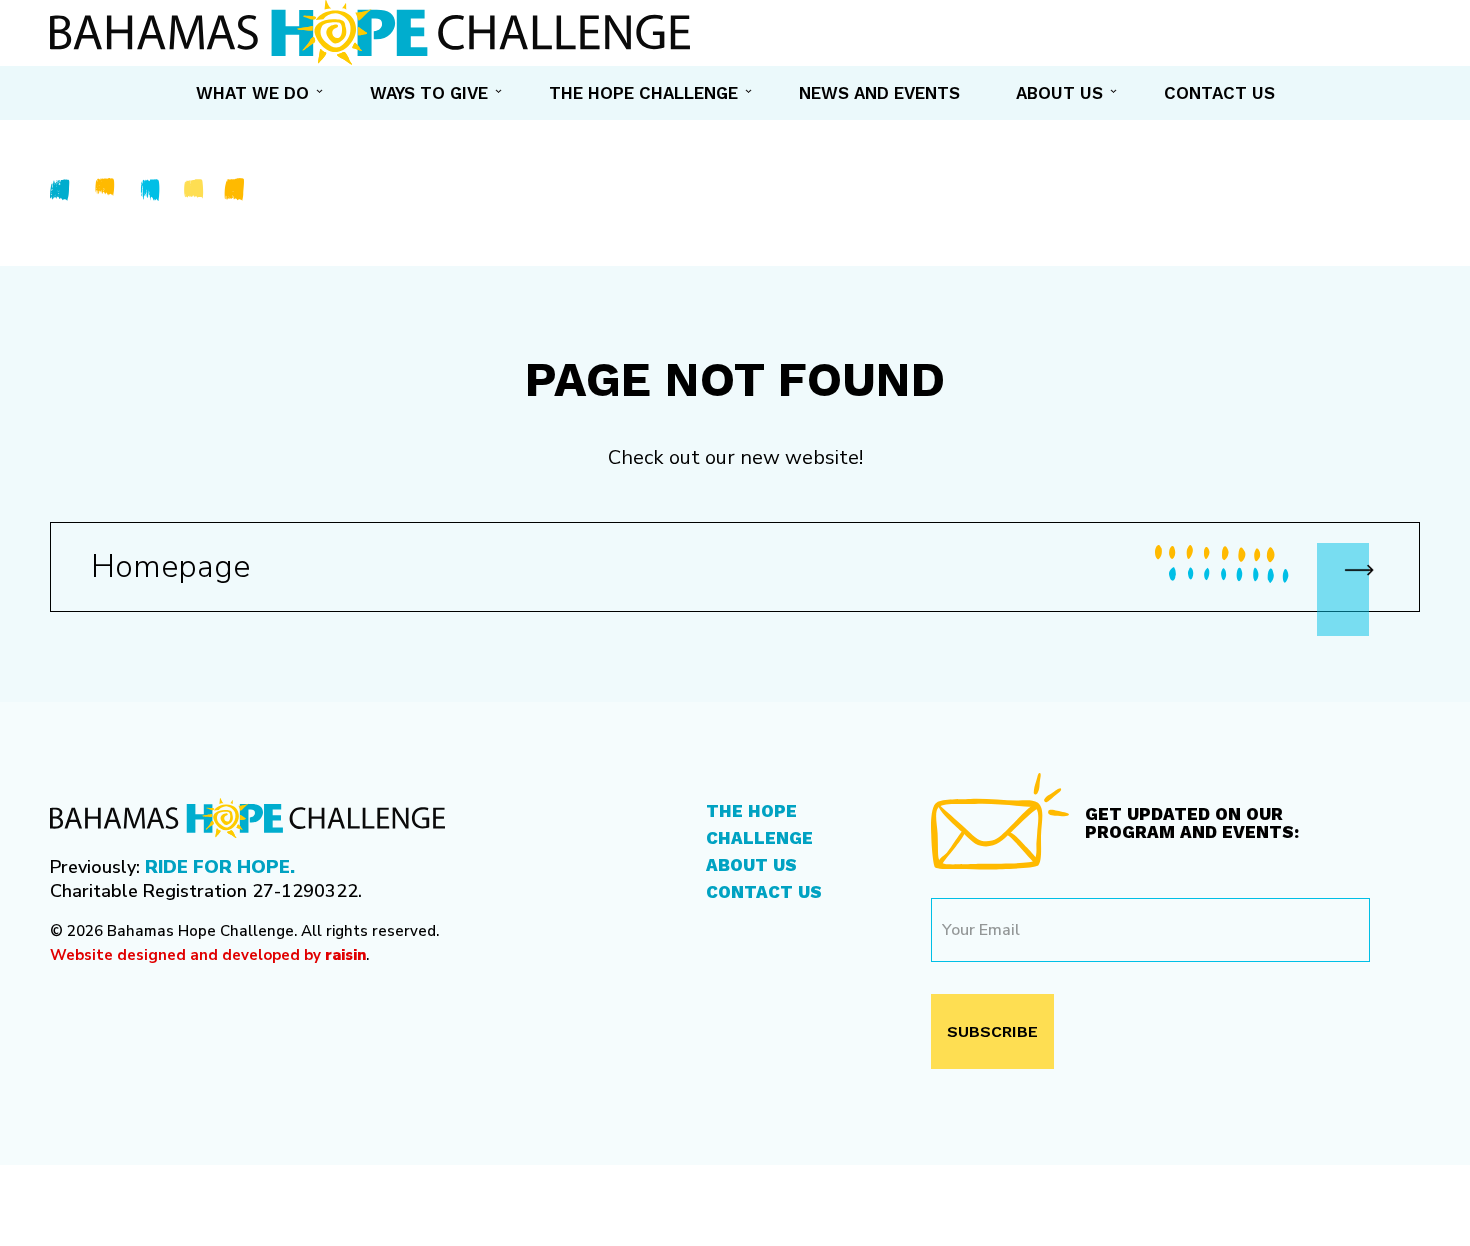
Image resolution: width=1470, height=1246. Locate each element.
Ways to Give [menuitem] (429, 93)
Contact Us (764, 892)
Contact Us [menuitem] (1219, 93)
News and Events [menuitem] (879, 93)
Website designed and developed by (208, 955)
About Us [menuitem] (1059, 93)
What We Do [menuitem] (252, 93)
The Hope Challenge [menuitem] (643, 93)
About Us (751, 865)
